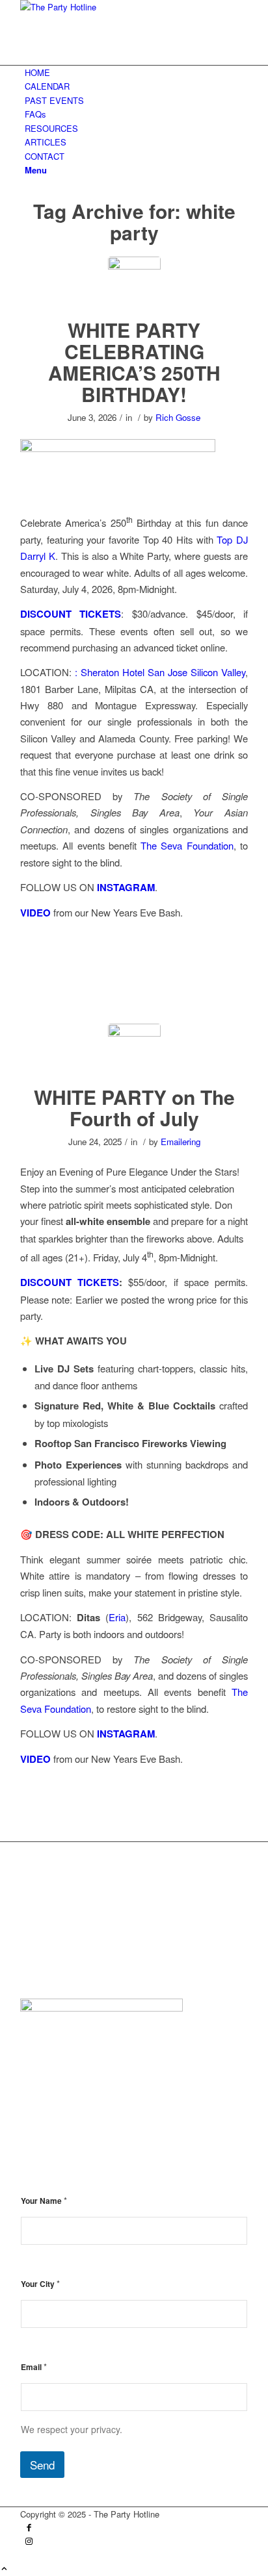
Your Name (44, 2200)
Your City (40, 2283)
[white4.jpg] (134, 1050)
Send (42, 2465)
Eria (117, 1617)
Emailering (181, 1142)
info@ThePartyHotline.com (105, 1959)
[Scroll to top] (4, 2569)
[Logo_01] (118, 7)
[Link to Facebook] (29, 2528)
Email (34, 2367)
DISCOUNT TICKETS (71, 614)
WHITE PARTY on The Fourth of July (134, 1107)
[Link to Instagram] (29, 2542)
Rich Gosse (178, 417)
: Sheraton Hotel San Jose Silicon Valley (160, 672)
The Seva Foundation (187, 845)
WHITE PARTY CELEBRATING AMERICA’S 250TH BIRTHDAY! (134, 362)
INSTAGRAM (126, 887)
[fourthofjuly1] (134, 283)
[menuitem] (136, 72)
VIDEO (35, 913)
